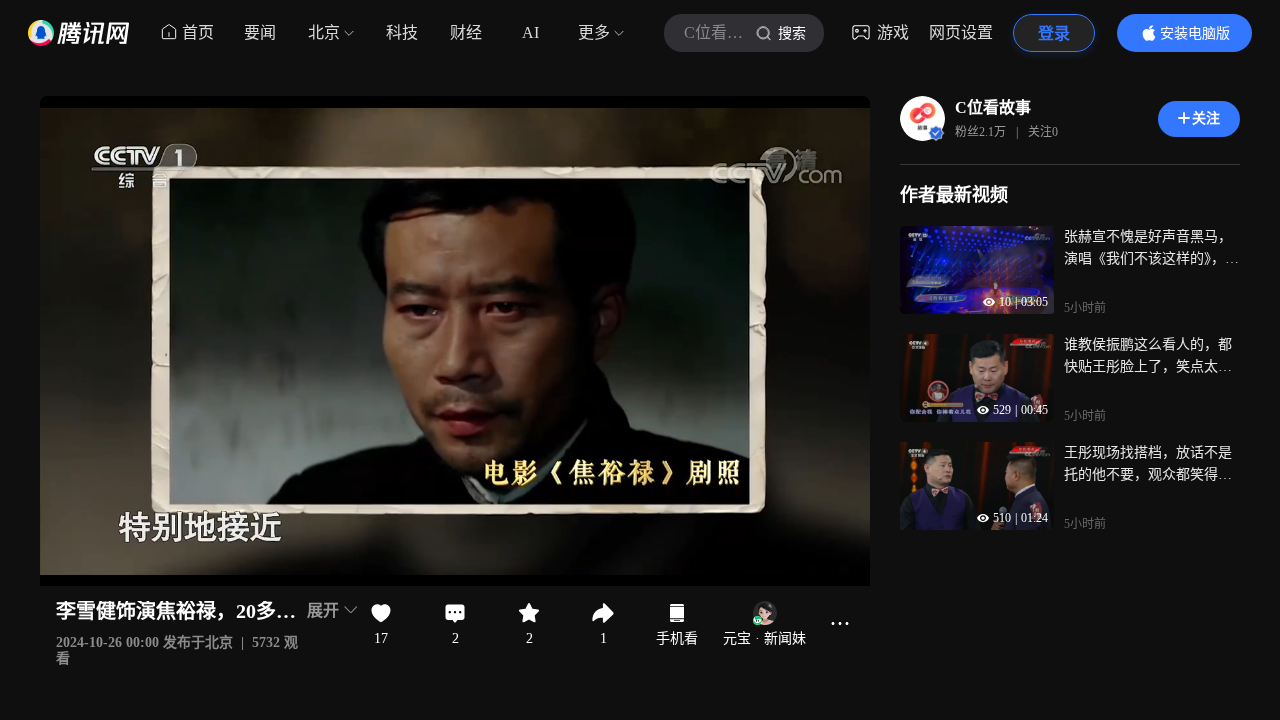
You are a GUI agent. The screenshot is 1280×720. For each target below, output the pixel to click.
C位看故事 (993, 107)
